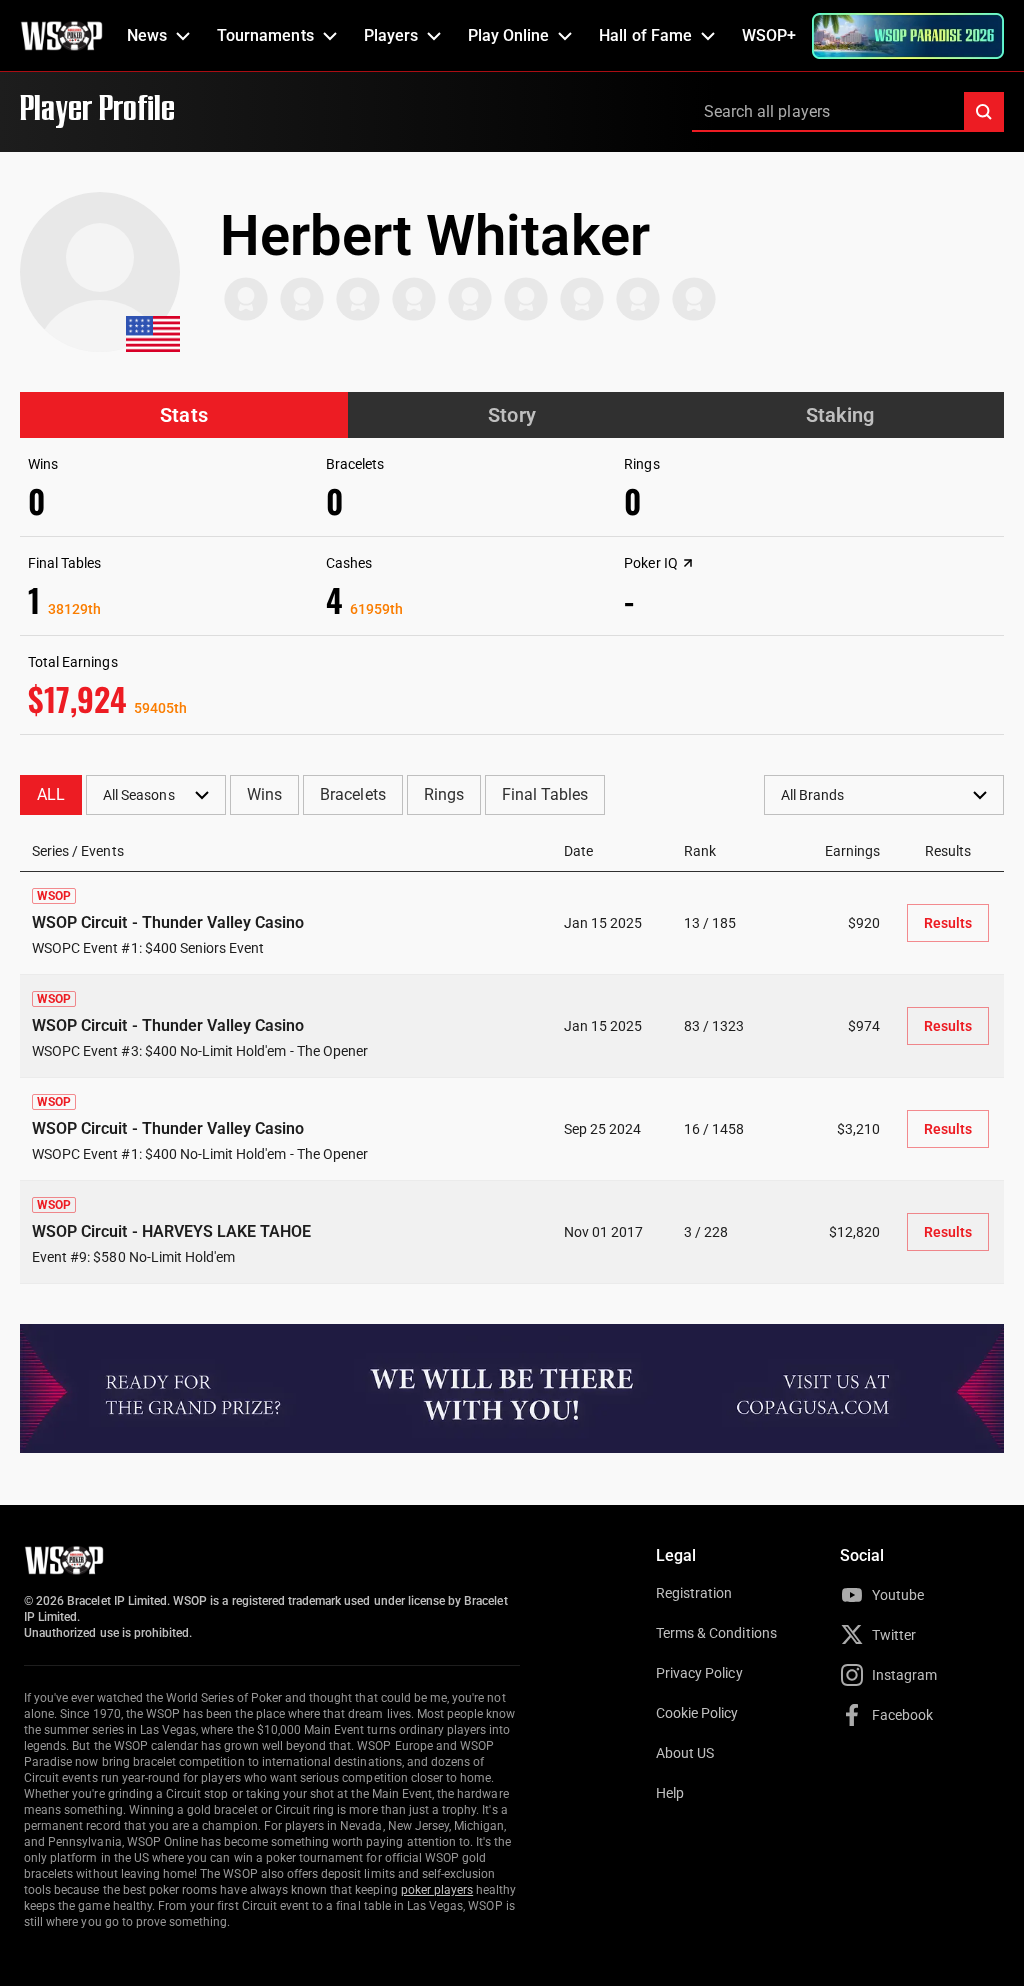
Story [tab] (511, 415)
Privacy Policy (699, 1673)
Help (670, 1793)
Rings (444, 794)
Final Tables (545, 794)
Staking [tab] (840, 415)
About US (685, 1753)
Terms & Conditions (716, 1633)
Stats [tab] (183, 415)
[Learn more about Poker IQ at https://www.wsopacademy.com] (688, 563)
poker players (437, 1890)
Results (948, 923)
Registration (694, 1593)
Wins (264, 794)
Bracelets (352, 794)
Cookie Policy (697, 1713)
